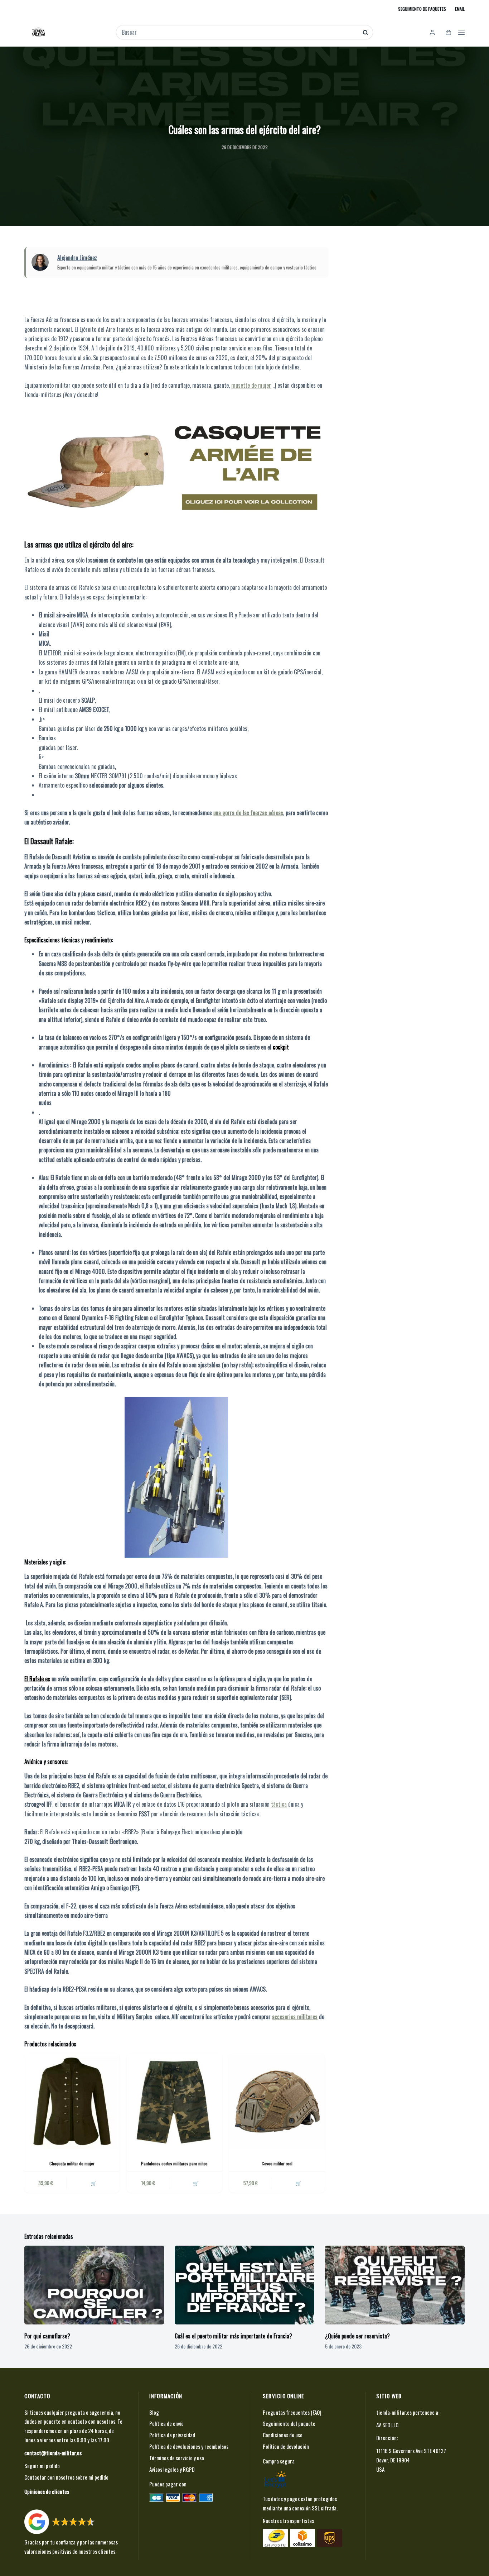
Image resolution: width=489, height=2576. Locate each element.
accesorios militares (295, 2017)
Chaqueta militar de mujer (72, 2163)
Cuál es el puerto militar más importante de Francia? (233, 2336)
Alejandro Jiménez (77, 258)
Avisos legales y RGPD (172, 2469)
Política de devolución (286, 2446)
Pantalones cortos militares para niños (174, 2163)
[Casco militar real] (277, 2101)
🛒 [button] (93, 2183)
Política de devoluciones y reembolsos (189, 2446)
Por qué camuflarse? (47, 2336)
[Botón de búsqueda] (365, 32)
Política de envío (166, 2423)
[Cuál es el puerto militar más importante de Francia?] (245, 2285)
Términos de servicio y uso (177, 2458)
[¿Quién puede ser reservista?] (395, 2285)
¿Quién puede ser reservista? (357, 2336)
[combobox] (240, 32)
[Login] (432, 32)
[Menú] (461, 32)
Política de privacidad (172, 2435)
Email (460, 9)
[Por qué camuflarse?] (94, 2285)
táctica (279, 1804)
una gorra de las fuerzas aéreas (248, 813)
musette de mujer (251, 385)
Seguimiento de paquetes (422, 9)
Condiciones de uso (283, 2435)
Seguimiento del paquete (289, 2423)
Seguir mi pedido (42, 2466)
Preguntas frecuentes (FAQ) (292, 2412)
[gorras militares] (176, 467)
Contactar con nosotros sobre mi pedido (66, 2477)
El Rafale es (37, 1679)
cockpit (281, 1047)
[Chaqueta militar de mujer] (72, 2101)
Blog (154, 2412)
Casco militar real (277, 2163)
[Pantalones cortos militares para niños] (174, 2101)
